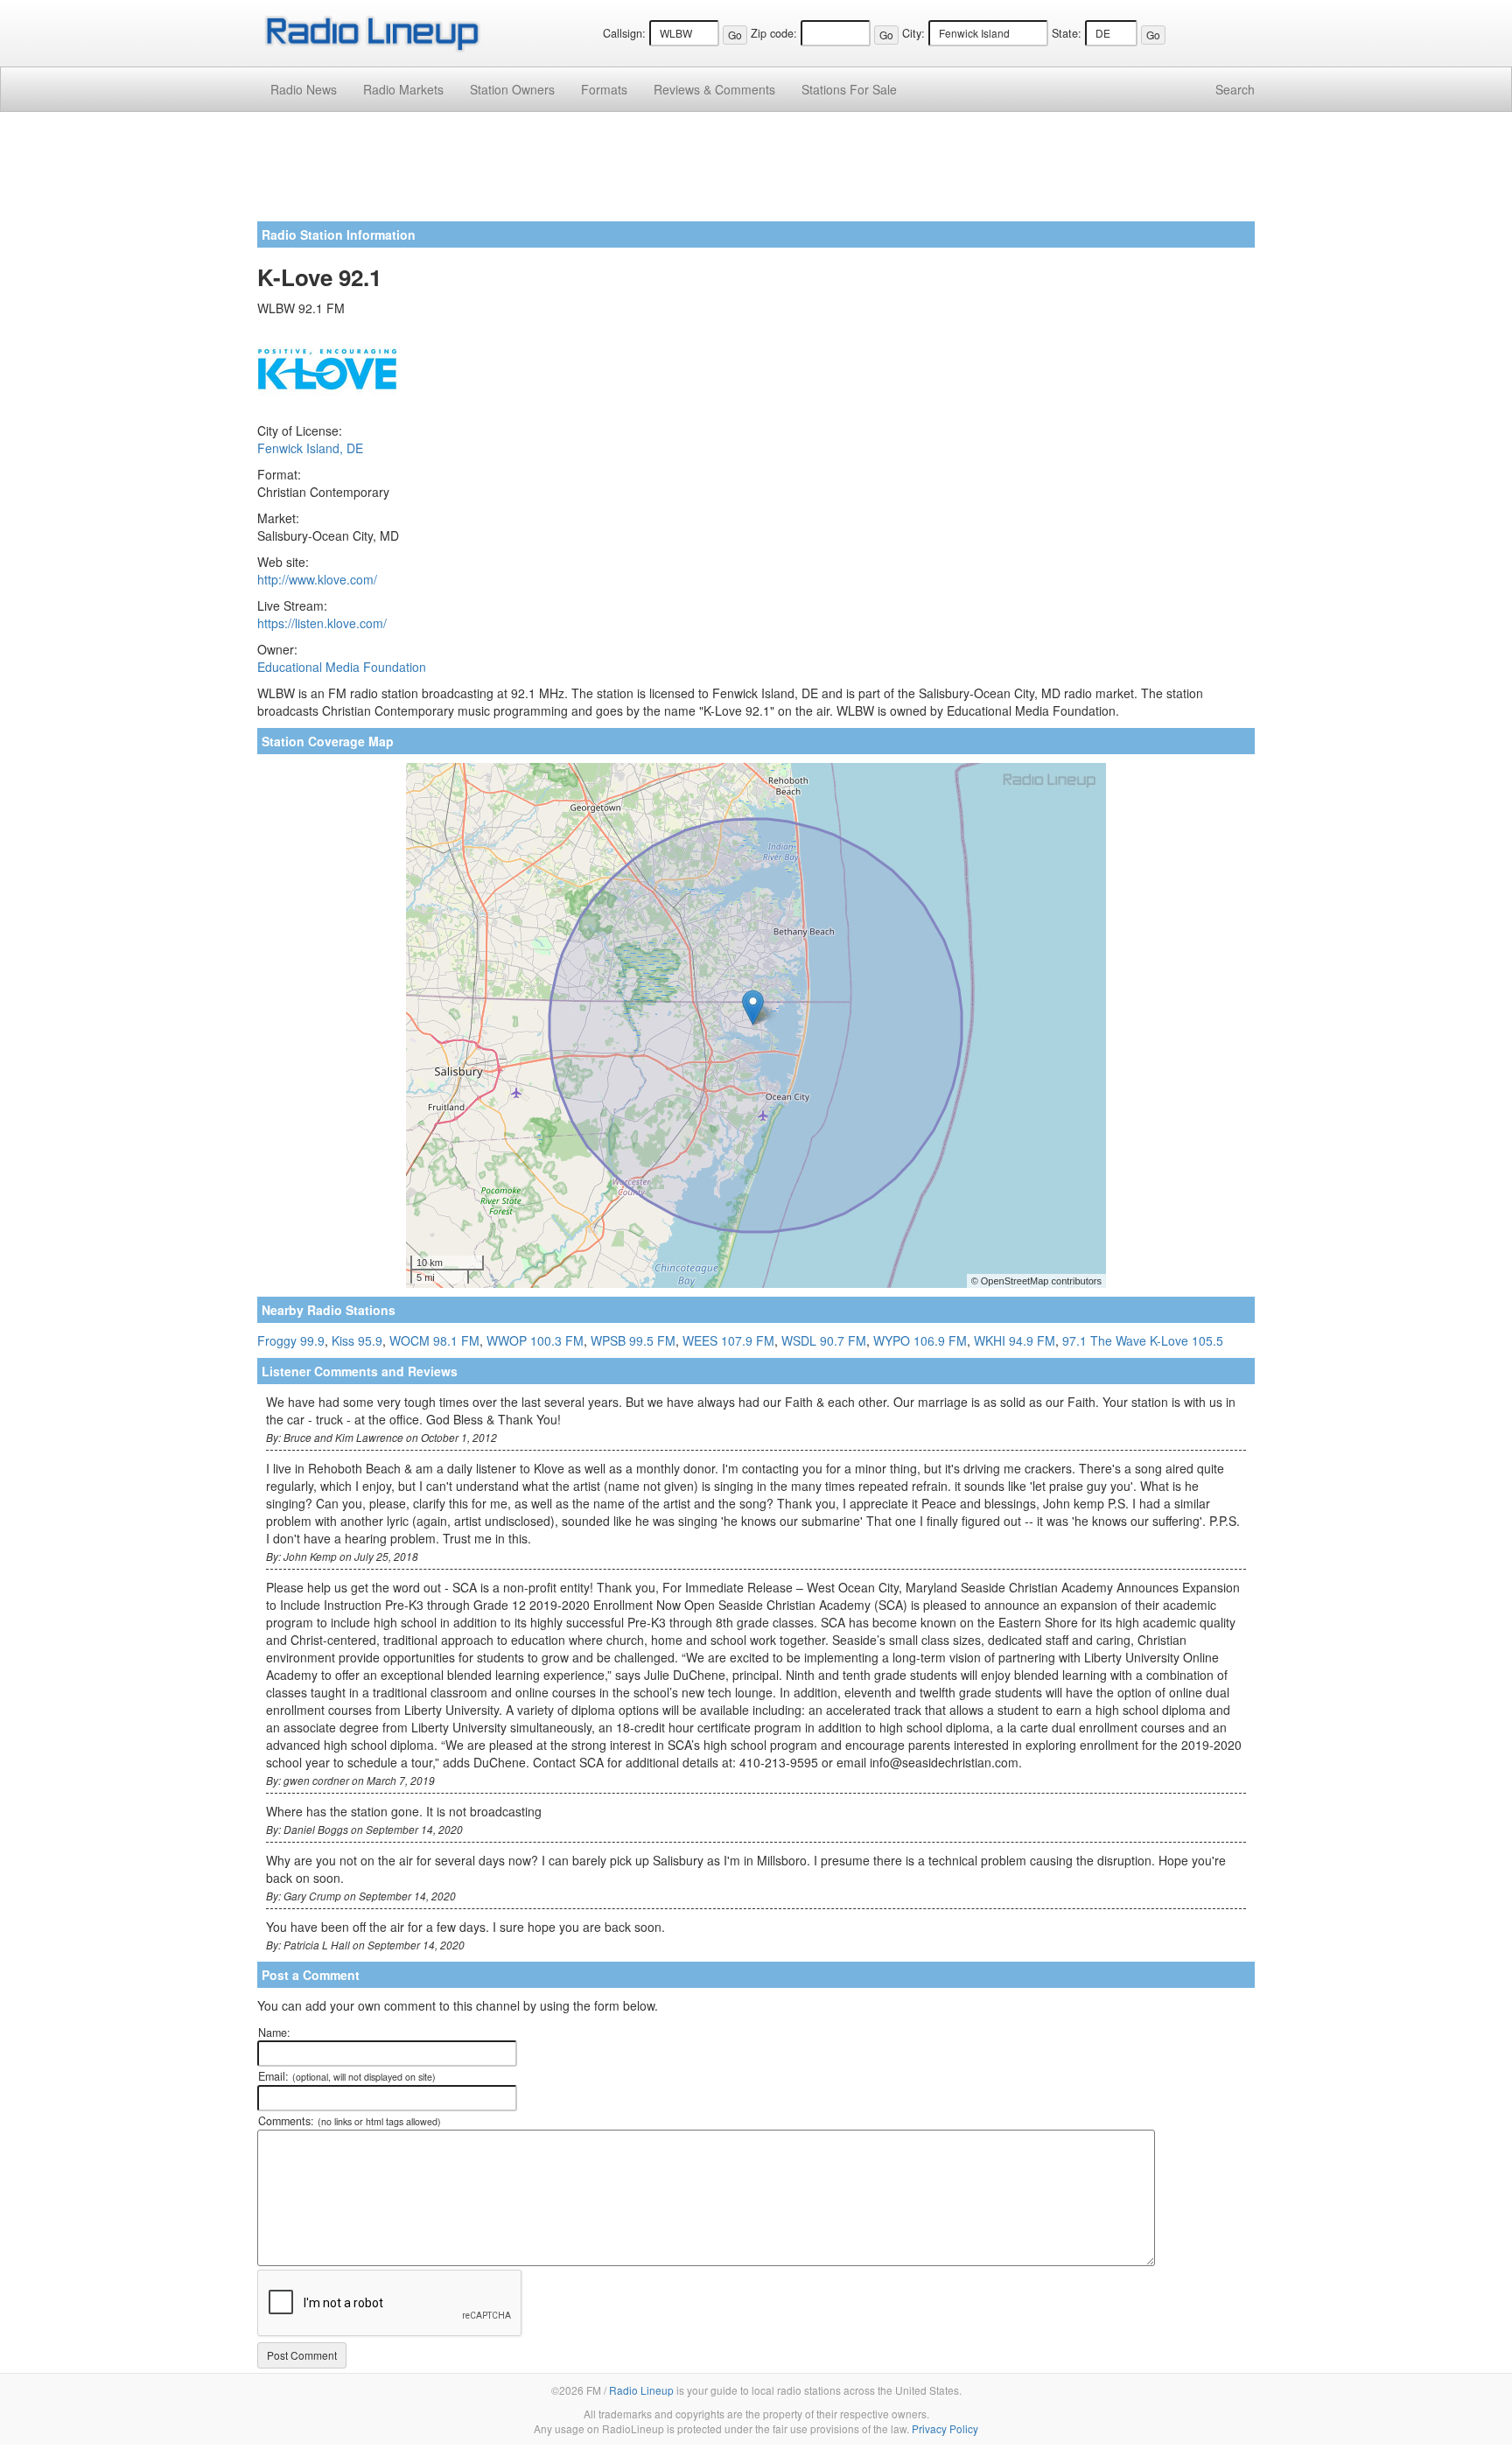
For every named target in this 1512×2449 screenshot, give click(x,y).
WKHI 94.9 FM (1015, 1340)
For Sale (849, 89)
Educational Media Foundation (342, 667)
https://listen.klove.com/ (322, 623)
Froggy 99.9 (291, 1340)
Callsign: (624, 33)
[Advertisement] (756, 173)
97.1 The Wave (1104, 1340)
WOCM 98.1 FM (434, 1340)
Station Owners (512, 89)
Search (1235, 89)
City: (913, 33)
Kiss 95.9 (357, 1340)
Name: (274, 2033)
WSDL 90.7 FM (824, 1340)
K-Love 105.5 (1186, 1340)
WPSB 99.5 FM (633, 1340)
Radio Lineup (641, 2390)
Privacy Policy (945, 2428)
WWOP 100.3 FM (535, 1340)
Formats (604, 89)
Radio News (304, 89)
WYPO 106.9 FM (920, 1340)
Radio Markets (403, 89)
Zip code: (774, 33)
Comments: (350, 2121)
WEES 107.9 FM (728, 1340)
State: (1067, 33)
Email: (347, 2076)
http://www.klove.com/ (317, 579)
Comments (714, 89)
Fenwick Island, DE (310, 448)
